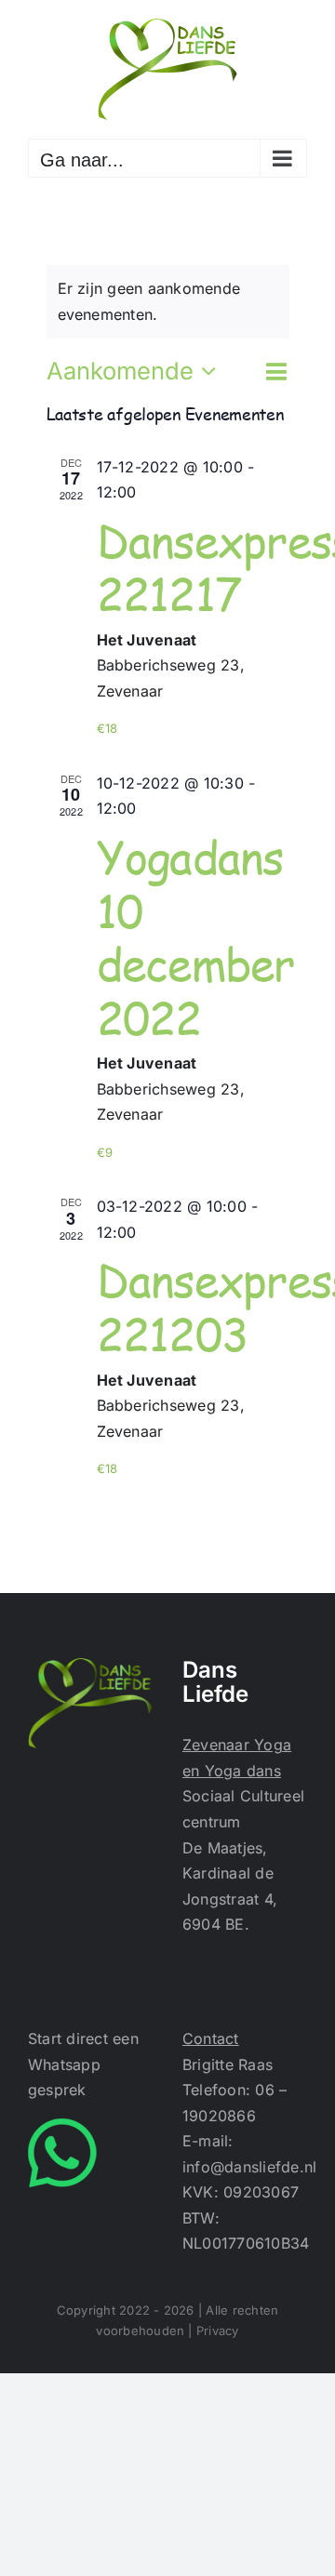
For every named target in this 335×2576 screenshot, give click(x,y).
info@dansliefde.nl (249, 2167)
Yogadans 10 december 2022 (196, 936)
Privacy (218, 2330)
